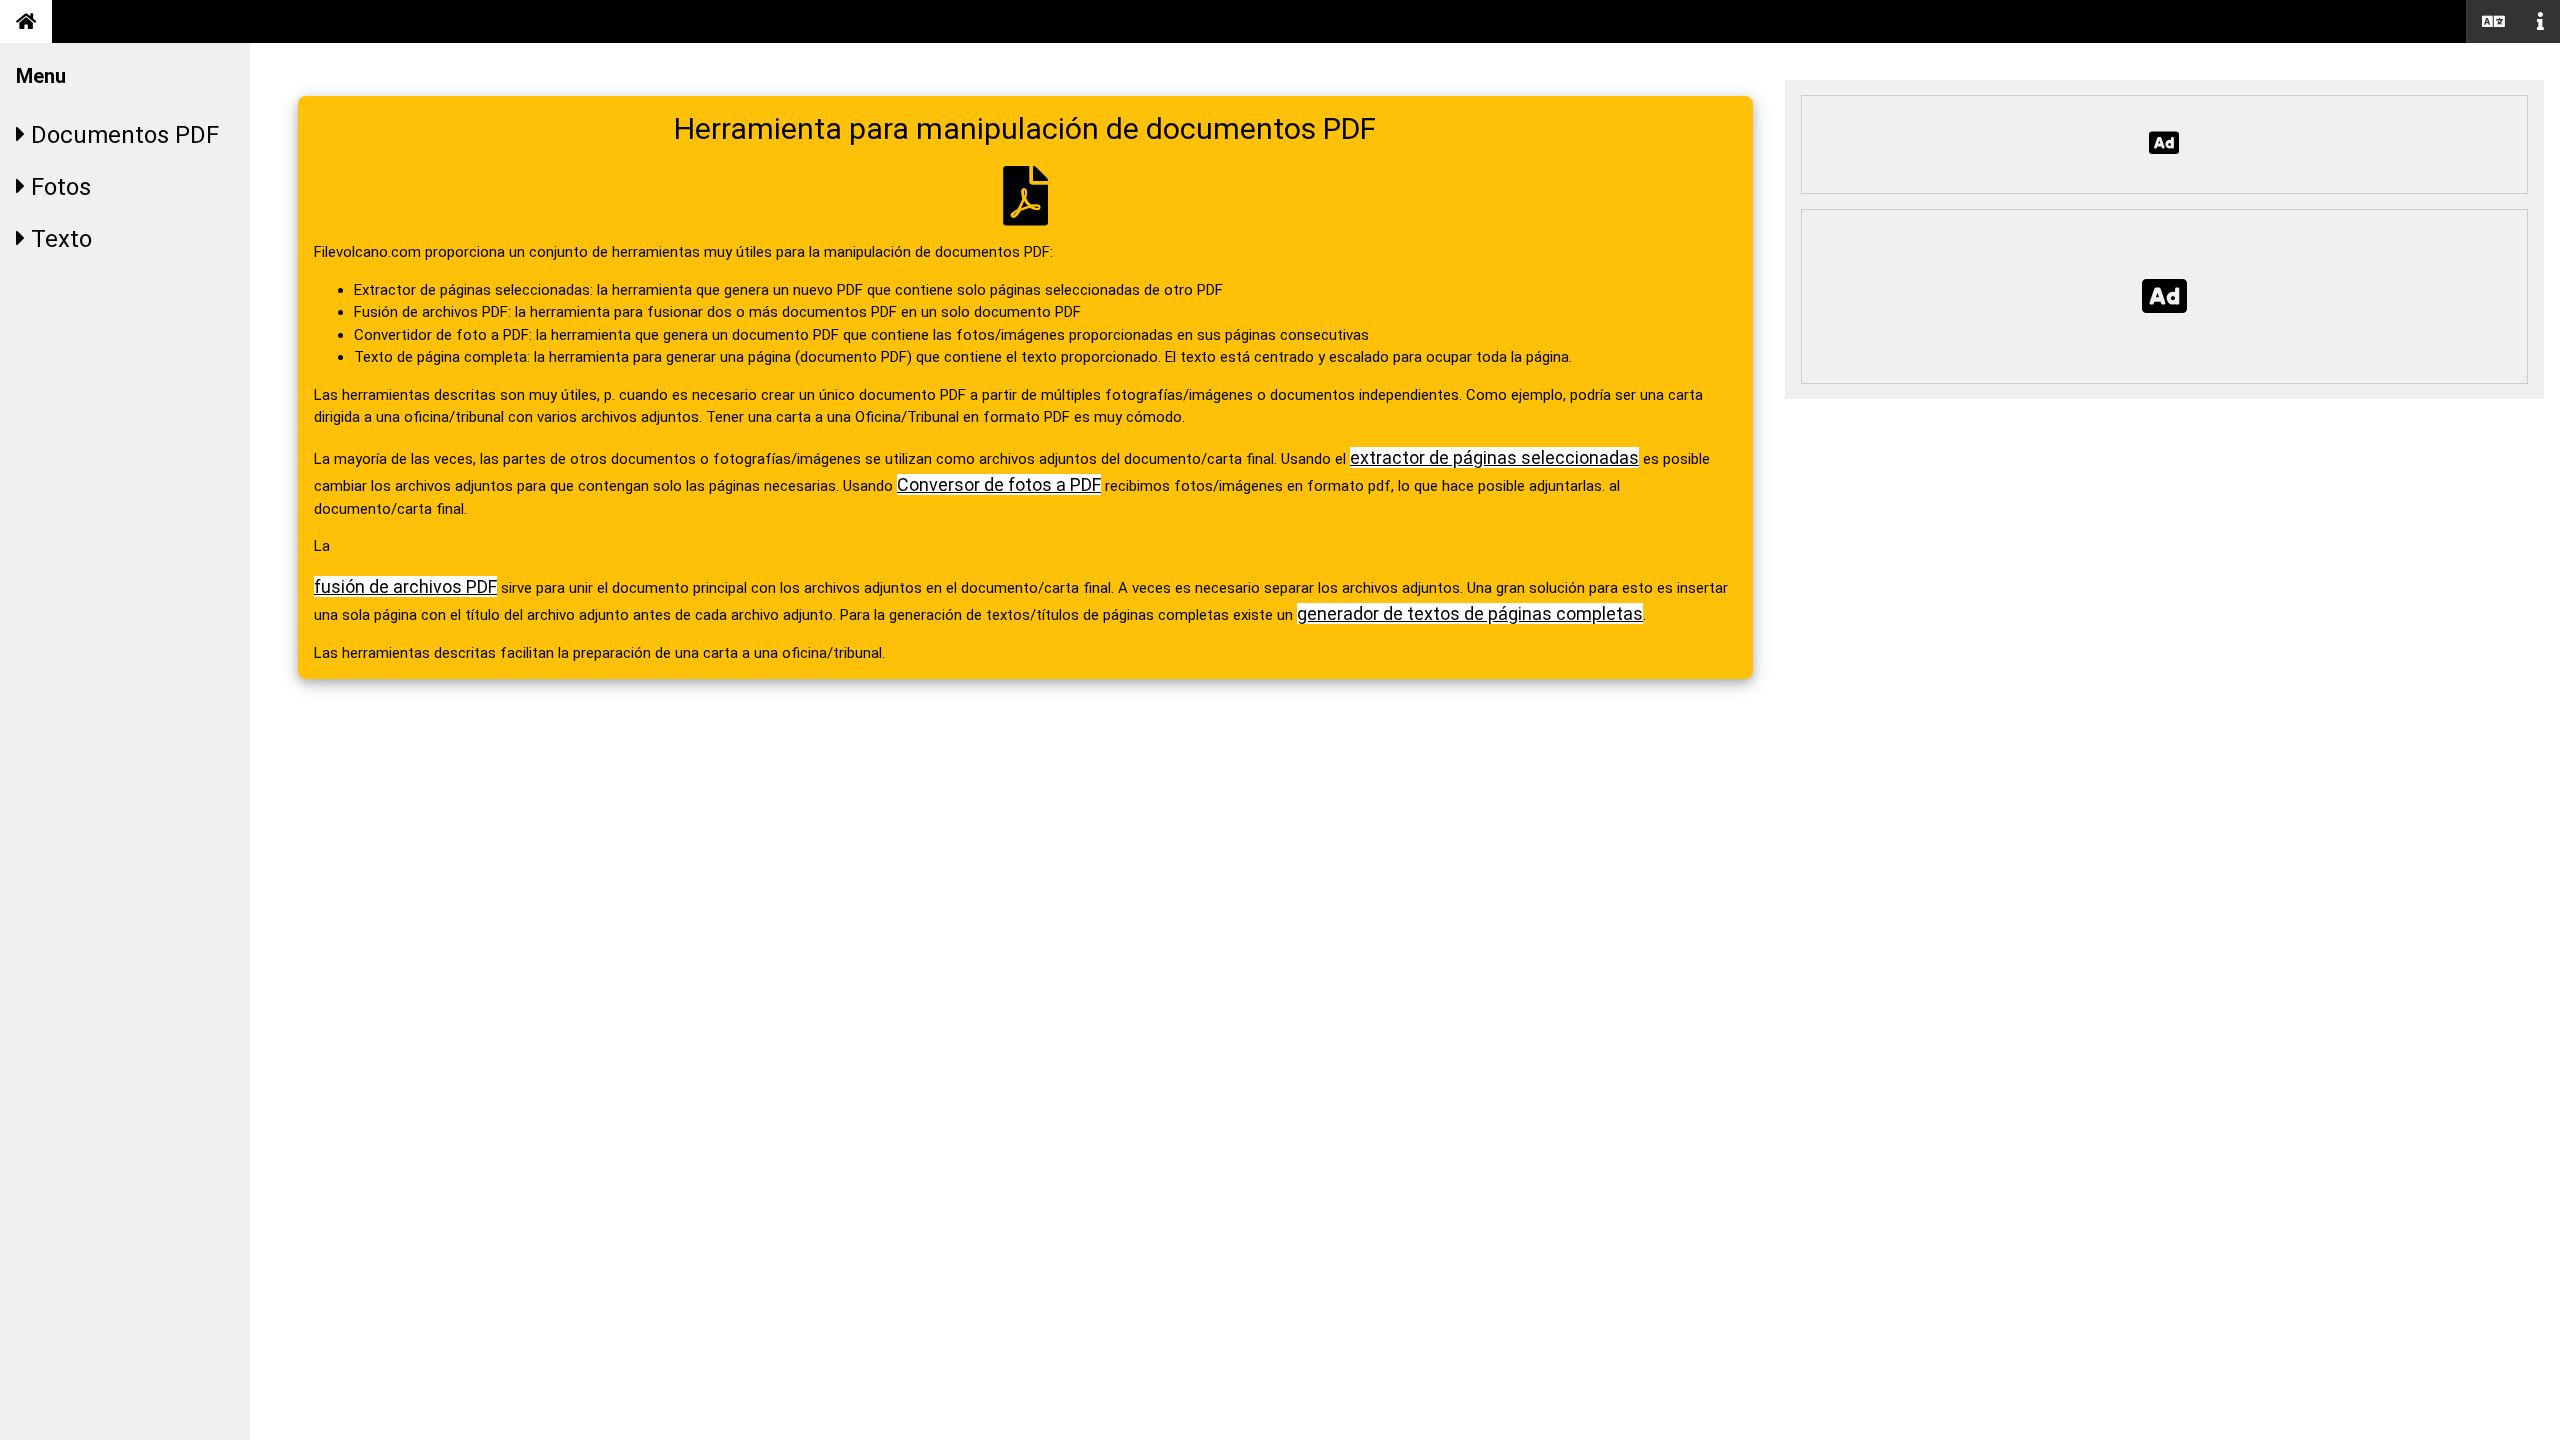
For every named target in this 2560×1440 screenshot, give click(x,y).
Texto (58, 239)
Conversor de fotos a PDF (999, 484)
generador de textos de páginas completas (1470, 613)
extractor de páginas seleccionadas (1494, 457)
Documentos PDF (122, 135)
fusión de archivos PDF (405, 586)
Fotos (58, 187)
